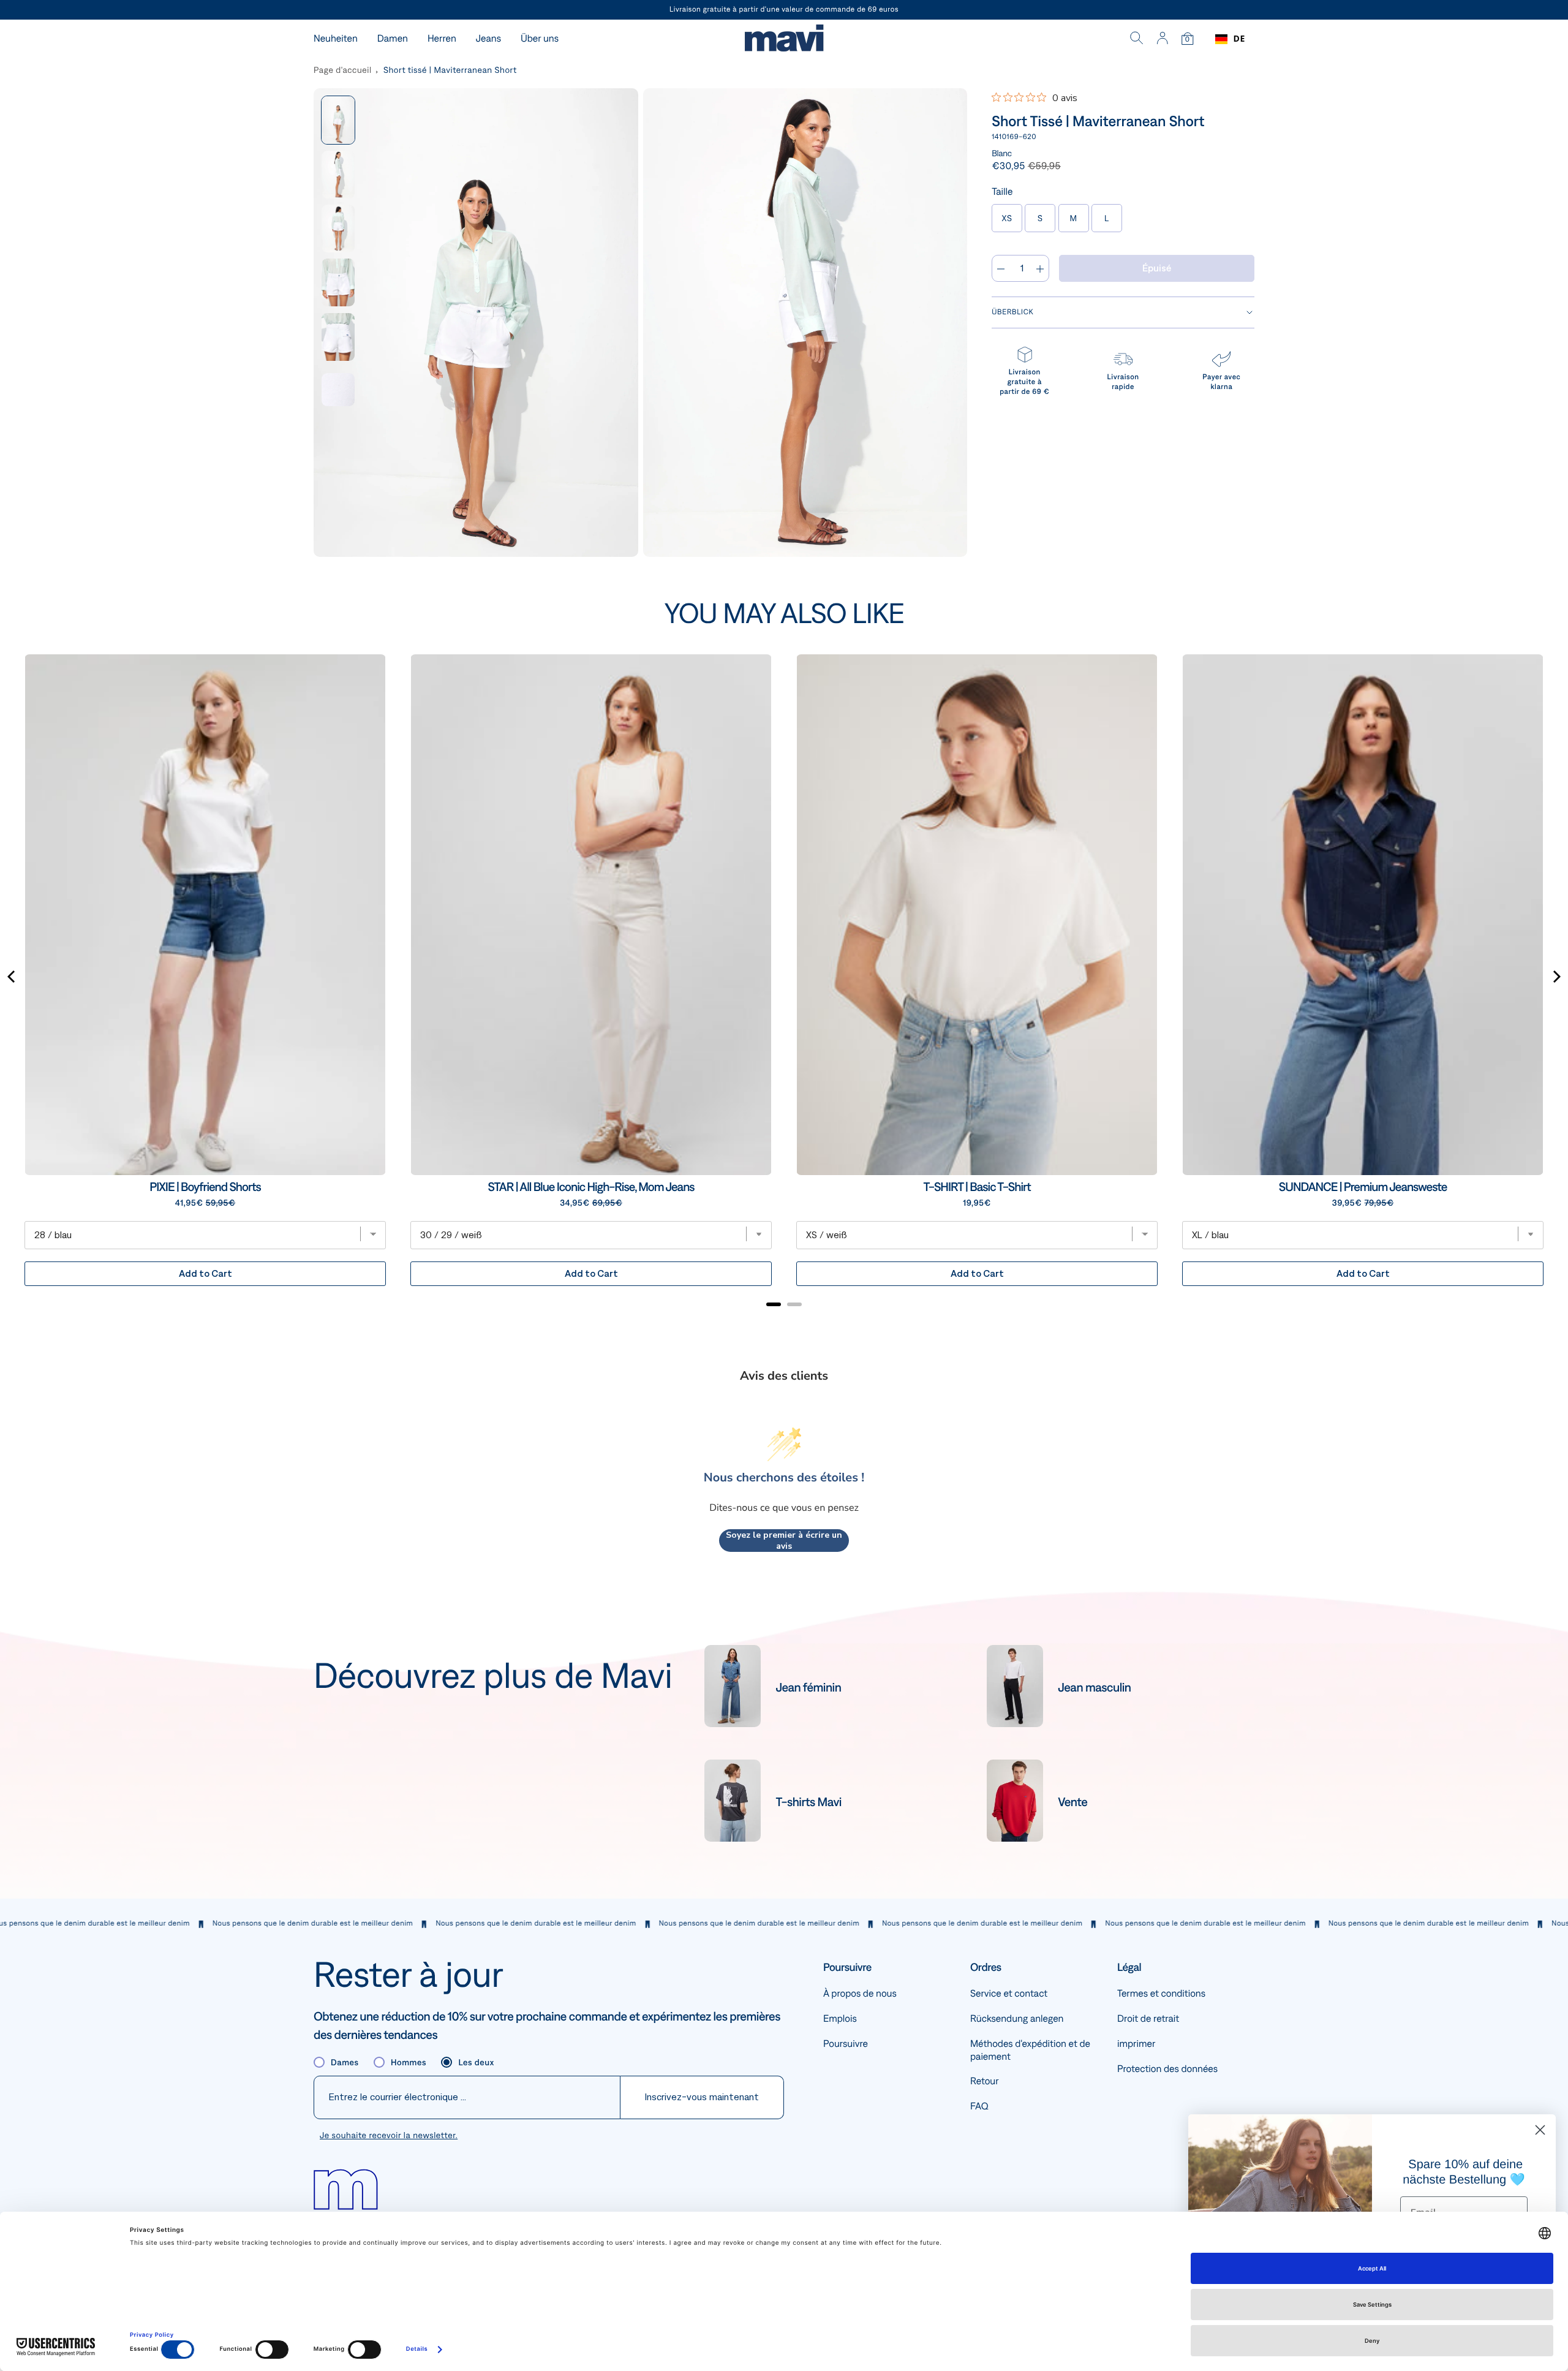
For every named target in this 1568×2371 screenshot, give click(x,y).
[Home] (784, 40)
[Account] (1162, 39)
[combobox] (1230, 39)
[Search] (1137, 39)
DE (1239, 39)
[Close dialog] (1540, 2130)
